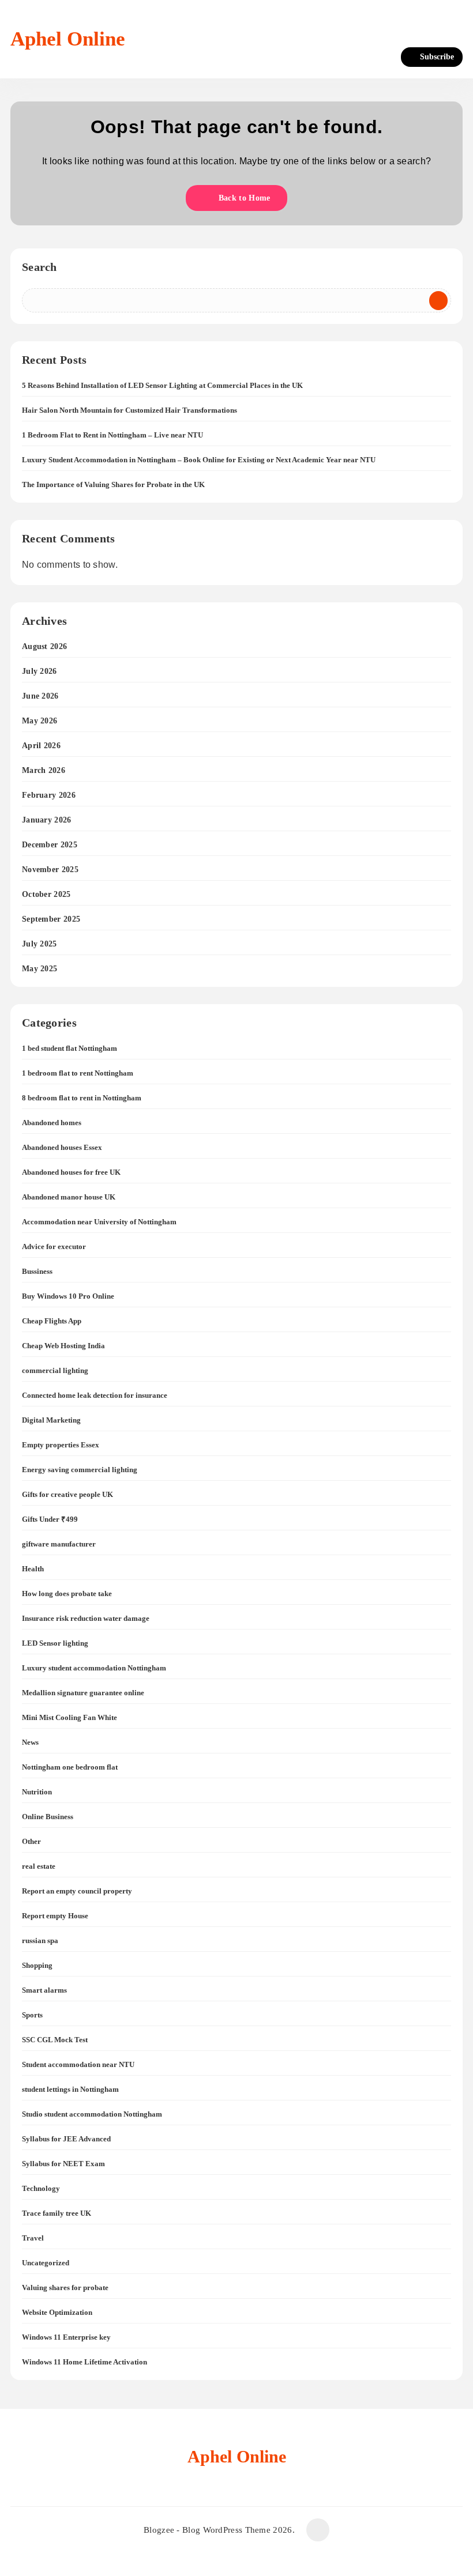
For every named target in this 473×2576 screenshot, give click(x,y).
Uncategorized (46, 2263)
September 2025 (51, 919)
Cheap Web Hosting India (63, 1346)
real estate (39, 1866)
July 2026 (40, 671)
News (30, 1742)
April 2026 (41, 746)
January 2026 (47, 820)
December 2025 (50, 845)
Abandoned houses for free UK (71, 1172)
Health (33, 1569)
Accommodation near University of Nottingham (99, 1222)
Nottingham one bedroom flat (70, 1767)
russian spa (40, 1941)
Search (40, 267)
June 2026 (40, 696)
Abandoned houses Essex (62, 1147)
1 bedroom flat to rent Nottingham (78, 1073)
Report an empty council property (77, 1891)
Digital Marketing (51, 1420)
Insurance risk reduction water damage (86, 1618)
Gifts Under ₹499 (50, 1519)
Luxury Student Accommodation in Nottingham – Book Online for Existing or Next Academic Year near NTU (199, 460)
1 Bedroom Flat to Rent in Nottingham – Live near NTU (112, 435)
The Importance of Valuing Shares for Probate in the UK (113, 484)
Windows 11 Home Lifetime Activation (85, 2362)
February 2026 (49, 795)
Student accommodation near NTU (78, 2064)
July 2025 (40, 944)
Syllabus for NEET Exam (63, 2164)
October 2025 (46, 894)
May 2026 (40, 721)
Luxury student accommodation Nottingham (94, 1668)
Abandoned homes (52, 1123)
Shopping (37, 1965)
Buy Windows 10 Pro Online (68, 1296)
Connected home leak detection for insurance (95, 1395)
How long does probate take (67, 1594)
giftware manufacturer (59, 1544)
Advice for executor (54, 1246)
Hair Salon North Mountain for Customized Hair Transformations (129, 410)
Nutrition (37, 1792)
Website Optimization (57, 2312)
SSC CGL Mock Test (55, 2040)
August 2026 (44, 646)
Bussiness (37, 1271)
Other (31, 1841)
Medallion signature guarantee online (83, 1693)
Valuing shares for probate (65, 2288)
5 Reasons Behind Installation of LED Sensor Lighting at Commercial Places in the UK (162, 385)
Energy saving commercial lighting (80, 1470)
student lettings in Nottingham (70, 2089)
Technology (41, 2188)
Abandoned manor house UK (69, 1197)
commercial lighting (55, 1370)
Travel (33, 2238)
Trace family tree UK (57, 2213)
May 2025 (40, 969)
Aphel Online (68, 39)
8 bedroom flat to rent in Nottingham (82, 1098)
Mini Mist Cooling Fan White (70, 1717)
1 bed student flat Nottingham (70, 1048)
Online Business (48, 1817)
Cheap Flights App (52, 1321)
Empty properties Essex (61, 1445)
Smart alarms (44, 1990)
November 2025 (50, 870)
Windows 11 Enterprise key (66, 2337)
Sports (32, 2015)
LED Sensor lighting (55, 1643)
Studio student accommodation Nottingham (92, 2114)
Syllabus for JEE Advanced (66, 2139)
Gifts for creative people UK (67, 1494)
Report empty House (55, 1916)
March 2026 (44, 770)
